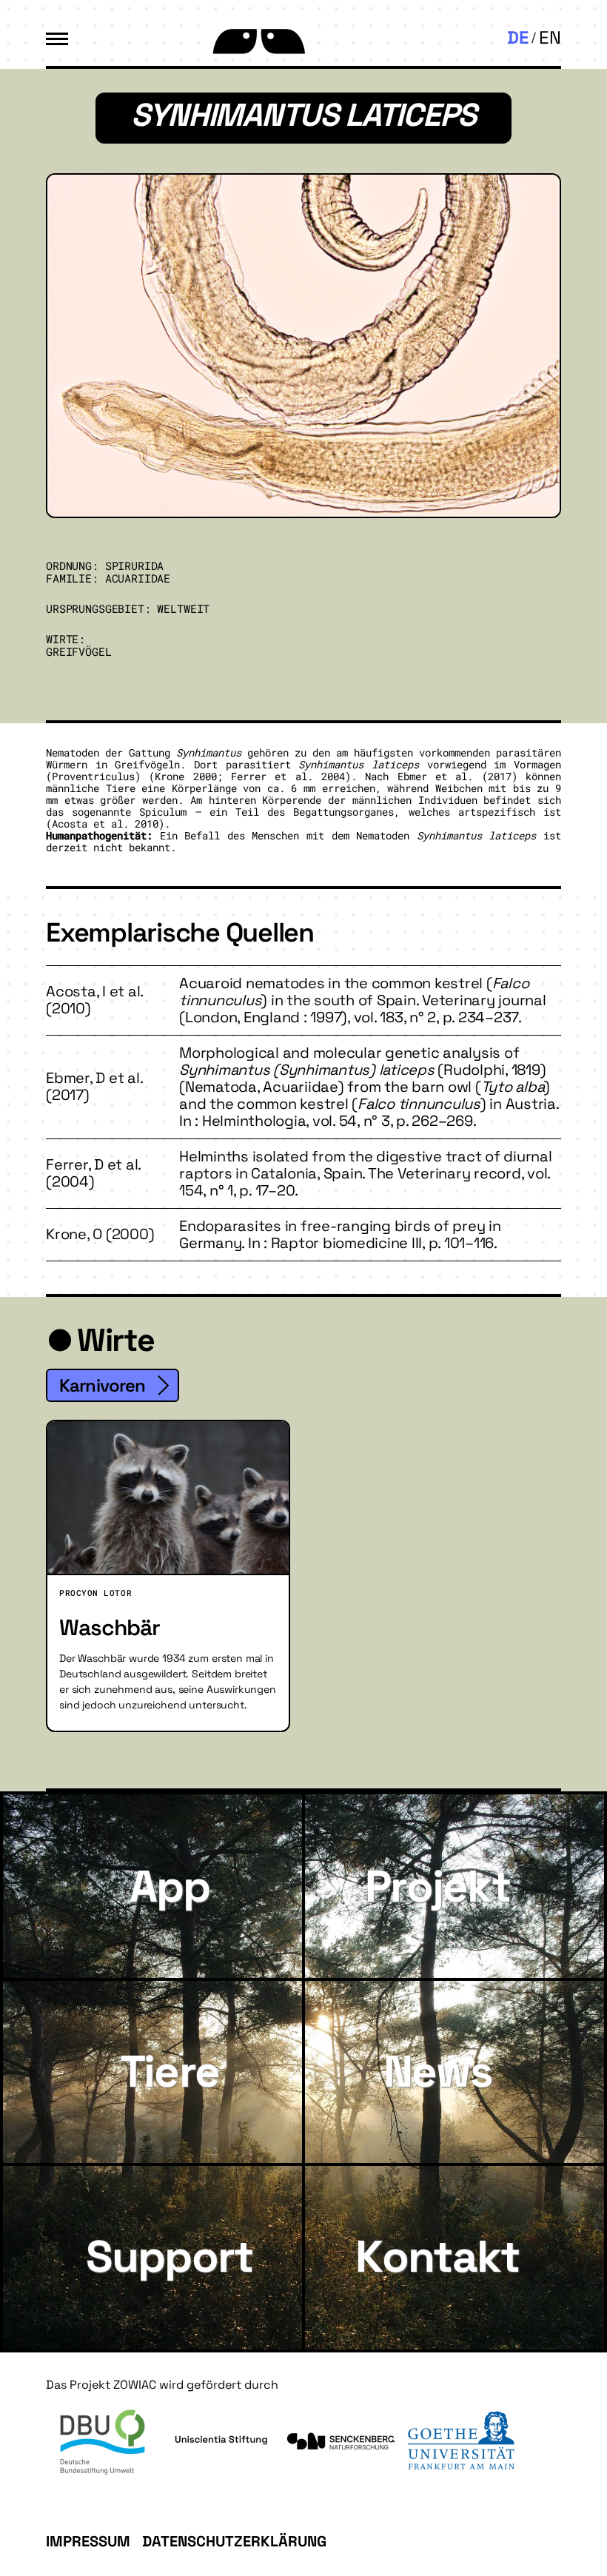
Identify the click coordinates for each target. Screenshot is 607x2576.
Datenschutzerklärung (234, 2541)
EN (550, 37)
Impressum (88, 2541)
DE (518, 37)
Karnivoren (103, 1385)
